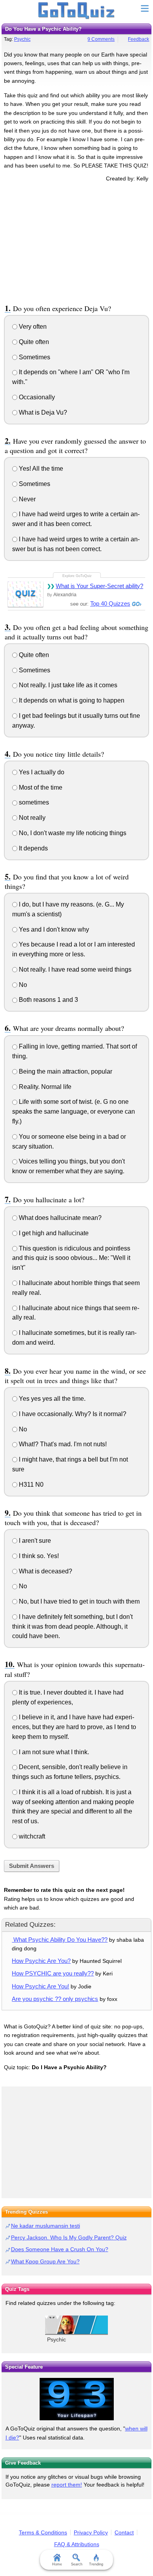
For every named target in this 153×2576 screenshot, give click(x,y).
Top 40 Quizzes (110, 603)
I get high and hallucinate (53, 1233)
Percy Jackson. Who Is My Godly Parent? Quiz (69, 2237)
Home (57, 2564)
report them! (67, 2485)
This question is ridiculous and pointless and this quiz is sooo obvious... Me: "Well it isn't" (71, 1258)
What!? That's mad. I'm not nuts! (62, 1444)
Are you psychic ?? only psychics (55, 1999)
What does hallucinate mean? (59, 1218)
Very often (32, 327)
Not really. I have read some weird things (74, 969)
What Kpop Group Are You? (45, 2261)
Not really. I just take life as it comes (67, 685)
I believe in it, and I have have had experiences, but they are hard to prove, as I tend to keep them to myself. (74, 1727)
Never (26, 499)
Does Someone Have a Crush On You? (60, 2249)
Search (77, 2564)
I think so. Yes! (38, 1556)
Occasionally (36, 397)
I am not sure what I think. (53, 1752)
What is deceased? (45, 1571)
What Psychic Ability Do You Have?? (60, 1940)
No (22, 985)
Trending (96, 2564)
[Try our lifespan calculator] (76, 2399)
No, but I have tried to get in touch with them (78, 1601)
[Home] (77, 11)
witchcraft (31, 1836)
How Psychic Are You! (40, 1986)
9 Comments (101, 39)
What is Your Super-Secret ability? (99, 586)
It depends (33, 848)
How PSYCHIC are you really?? (53, 1973)
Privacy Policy (91, 2532)
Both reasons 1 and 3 (48, 1000)
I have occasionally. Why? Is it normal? (72, 1414)
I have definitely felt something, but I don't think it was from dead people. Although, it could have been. (72, 1627)
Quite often (33, 342)
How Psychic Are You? (41, 1961)
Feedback (138, 39)
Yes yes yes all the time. (51, 1399)
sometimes (33, 802)
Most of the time (40, 787)
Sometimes (34, 357)
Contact (124, 2532)
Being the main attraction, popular (65, 1071)
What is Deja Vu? (42, 412)
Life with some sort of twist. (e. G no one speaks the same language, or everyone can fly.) (74, 1111)
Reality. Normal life (44, 1087)
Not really (31, 818)
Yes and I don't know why (53, 929)
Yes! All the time (40, 469)
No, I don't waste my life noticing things (72, 833)
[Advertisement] (76, 242)
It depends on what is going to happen (71, 700)
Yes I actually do (41, 772)
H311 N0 (30, 1485)
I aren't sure (34, 1541)
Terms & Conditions (43, 2532)
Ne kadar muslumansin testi (46, 2226)
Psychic (22, 39)
